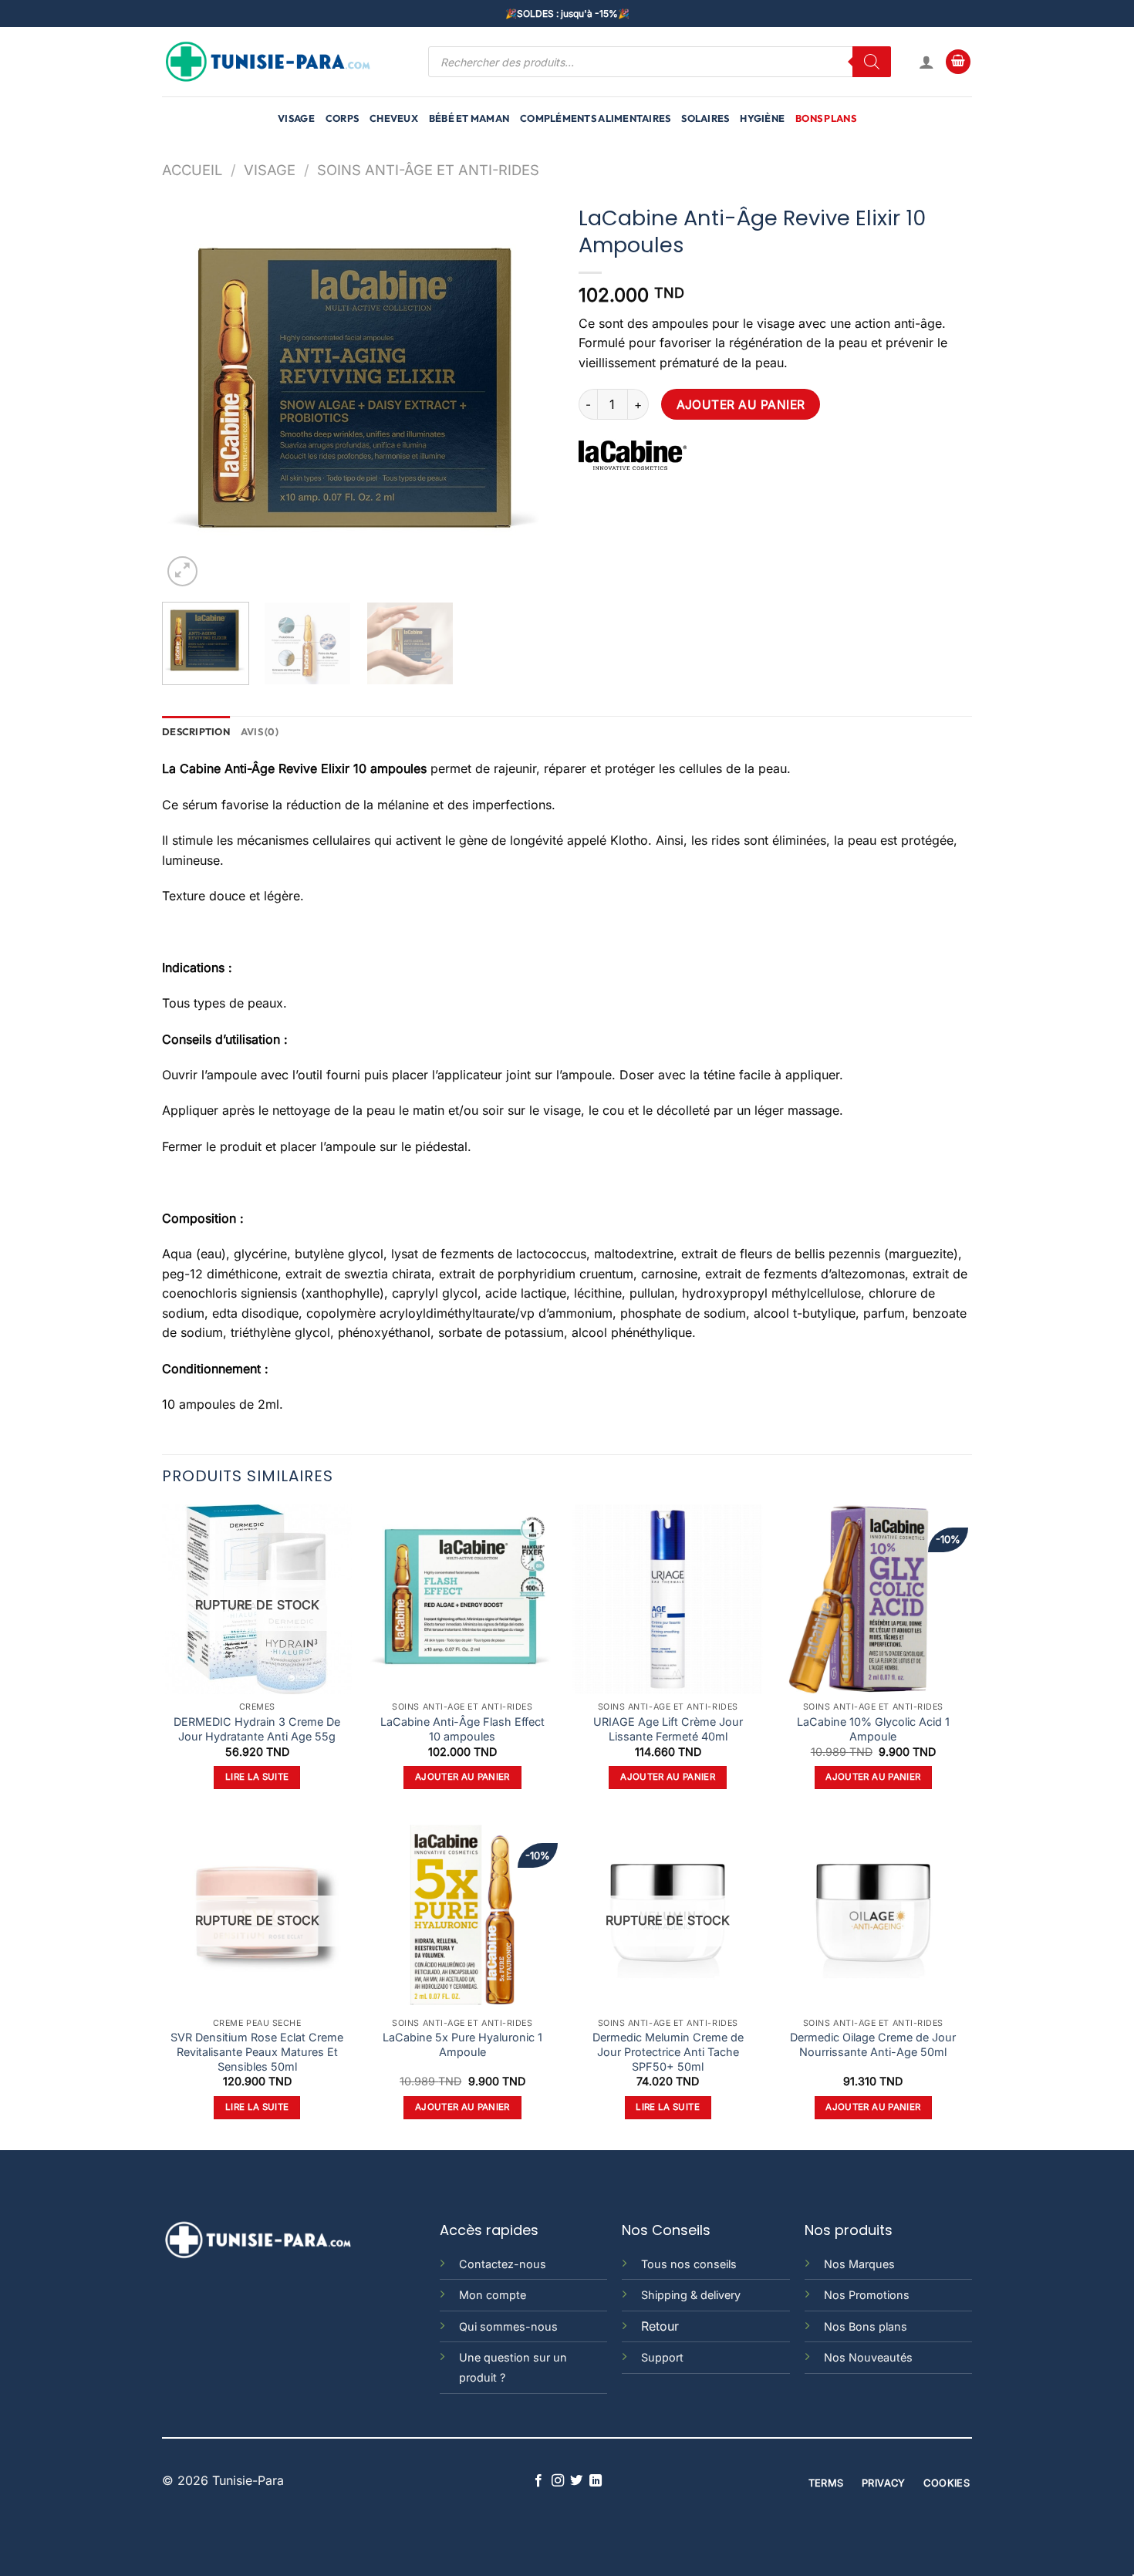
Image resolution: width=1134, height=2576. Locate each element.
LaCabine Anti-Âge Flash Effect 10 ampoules (462, 1729)
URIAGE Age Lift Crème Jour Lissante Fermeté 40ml (668, 1729)
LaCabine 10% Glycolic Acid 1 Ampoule (873, 1729)
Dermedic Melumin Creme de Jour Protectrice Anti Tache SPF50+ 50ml (668, 2051)
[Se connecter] (926, 62)
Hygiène (762, 118)
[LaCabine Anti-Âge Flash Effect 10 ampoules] (462, 1600)
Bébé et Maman (469, 118)
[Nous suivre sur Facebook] (538, 2481)
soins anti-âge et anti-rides (428, 170)
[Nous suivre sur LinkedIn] (596, 2481)
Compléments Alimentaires (595, 118)
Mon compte (493, 2295)
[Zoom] (182, 571)
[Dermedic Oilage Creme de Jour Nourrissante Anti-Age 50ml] (874, 1915)
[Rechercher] (872, 62)
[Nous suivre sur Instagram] (558, 2481)
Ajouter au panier (741, 405)
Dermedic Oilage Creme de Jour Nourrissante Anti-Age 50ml (873, 2044)
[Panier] (958, 62)
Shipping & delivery (691, 2295)
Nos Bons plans (866, 2326)
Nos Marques (859, 2264)
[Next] (528, 393)
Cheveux (394, 118)
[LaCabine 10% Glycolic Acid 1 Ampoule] (874, 1600)
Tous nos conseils (689, 2264)
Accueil (192, 170)
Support (662, 2357)
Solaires (705, 118)
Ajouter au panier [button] (462, 1777)
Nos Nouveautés (868, 2357)
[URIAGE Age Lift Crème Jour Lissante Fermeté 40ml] (668, 1600)
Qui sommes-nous (508, 2326)
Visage (296, 118)
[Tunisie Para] (270, 62)
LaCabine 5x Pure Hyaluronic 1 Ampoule (462, 2044)
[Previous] (189, 393)
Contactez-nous (503, 2264)
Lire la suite (257, 1777)
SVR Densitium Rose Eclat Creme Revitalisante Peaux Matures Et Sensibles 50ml (257, 2051)
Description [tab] (196, 731)
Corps (342, 118)
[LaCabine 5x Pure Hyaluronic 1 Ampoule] (462, 1915)
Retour (660, 2326)
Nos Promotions (867, 2295)
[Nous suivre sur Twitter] (576, 2481)
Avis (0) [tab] (260, 731)
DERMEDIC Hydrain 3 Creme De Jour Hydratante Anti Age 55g (257, 1729)
